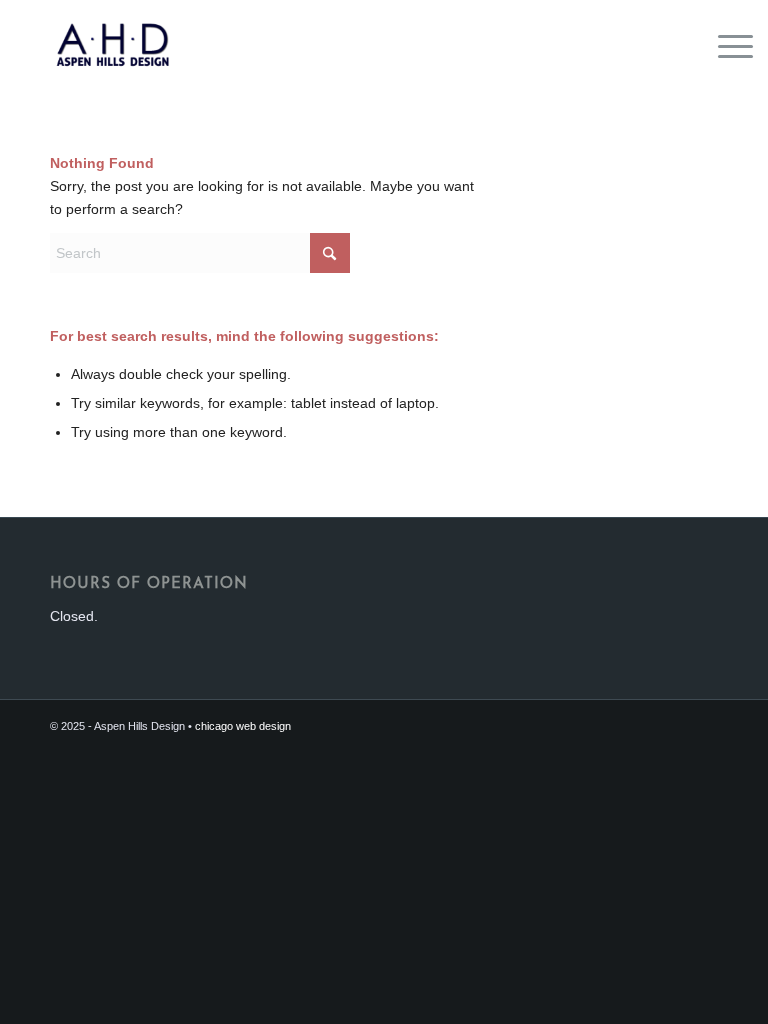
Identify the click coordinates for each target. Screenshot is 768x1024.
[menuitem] (725, 45)
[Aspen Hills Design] (113, 45)
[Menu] (725, 45)
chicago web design (243, 726)
